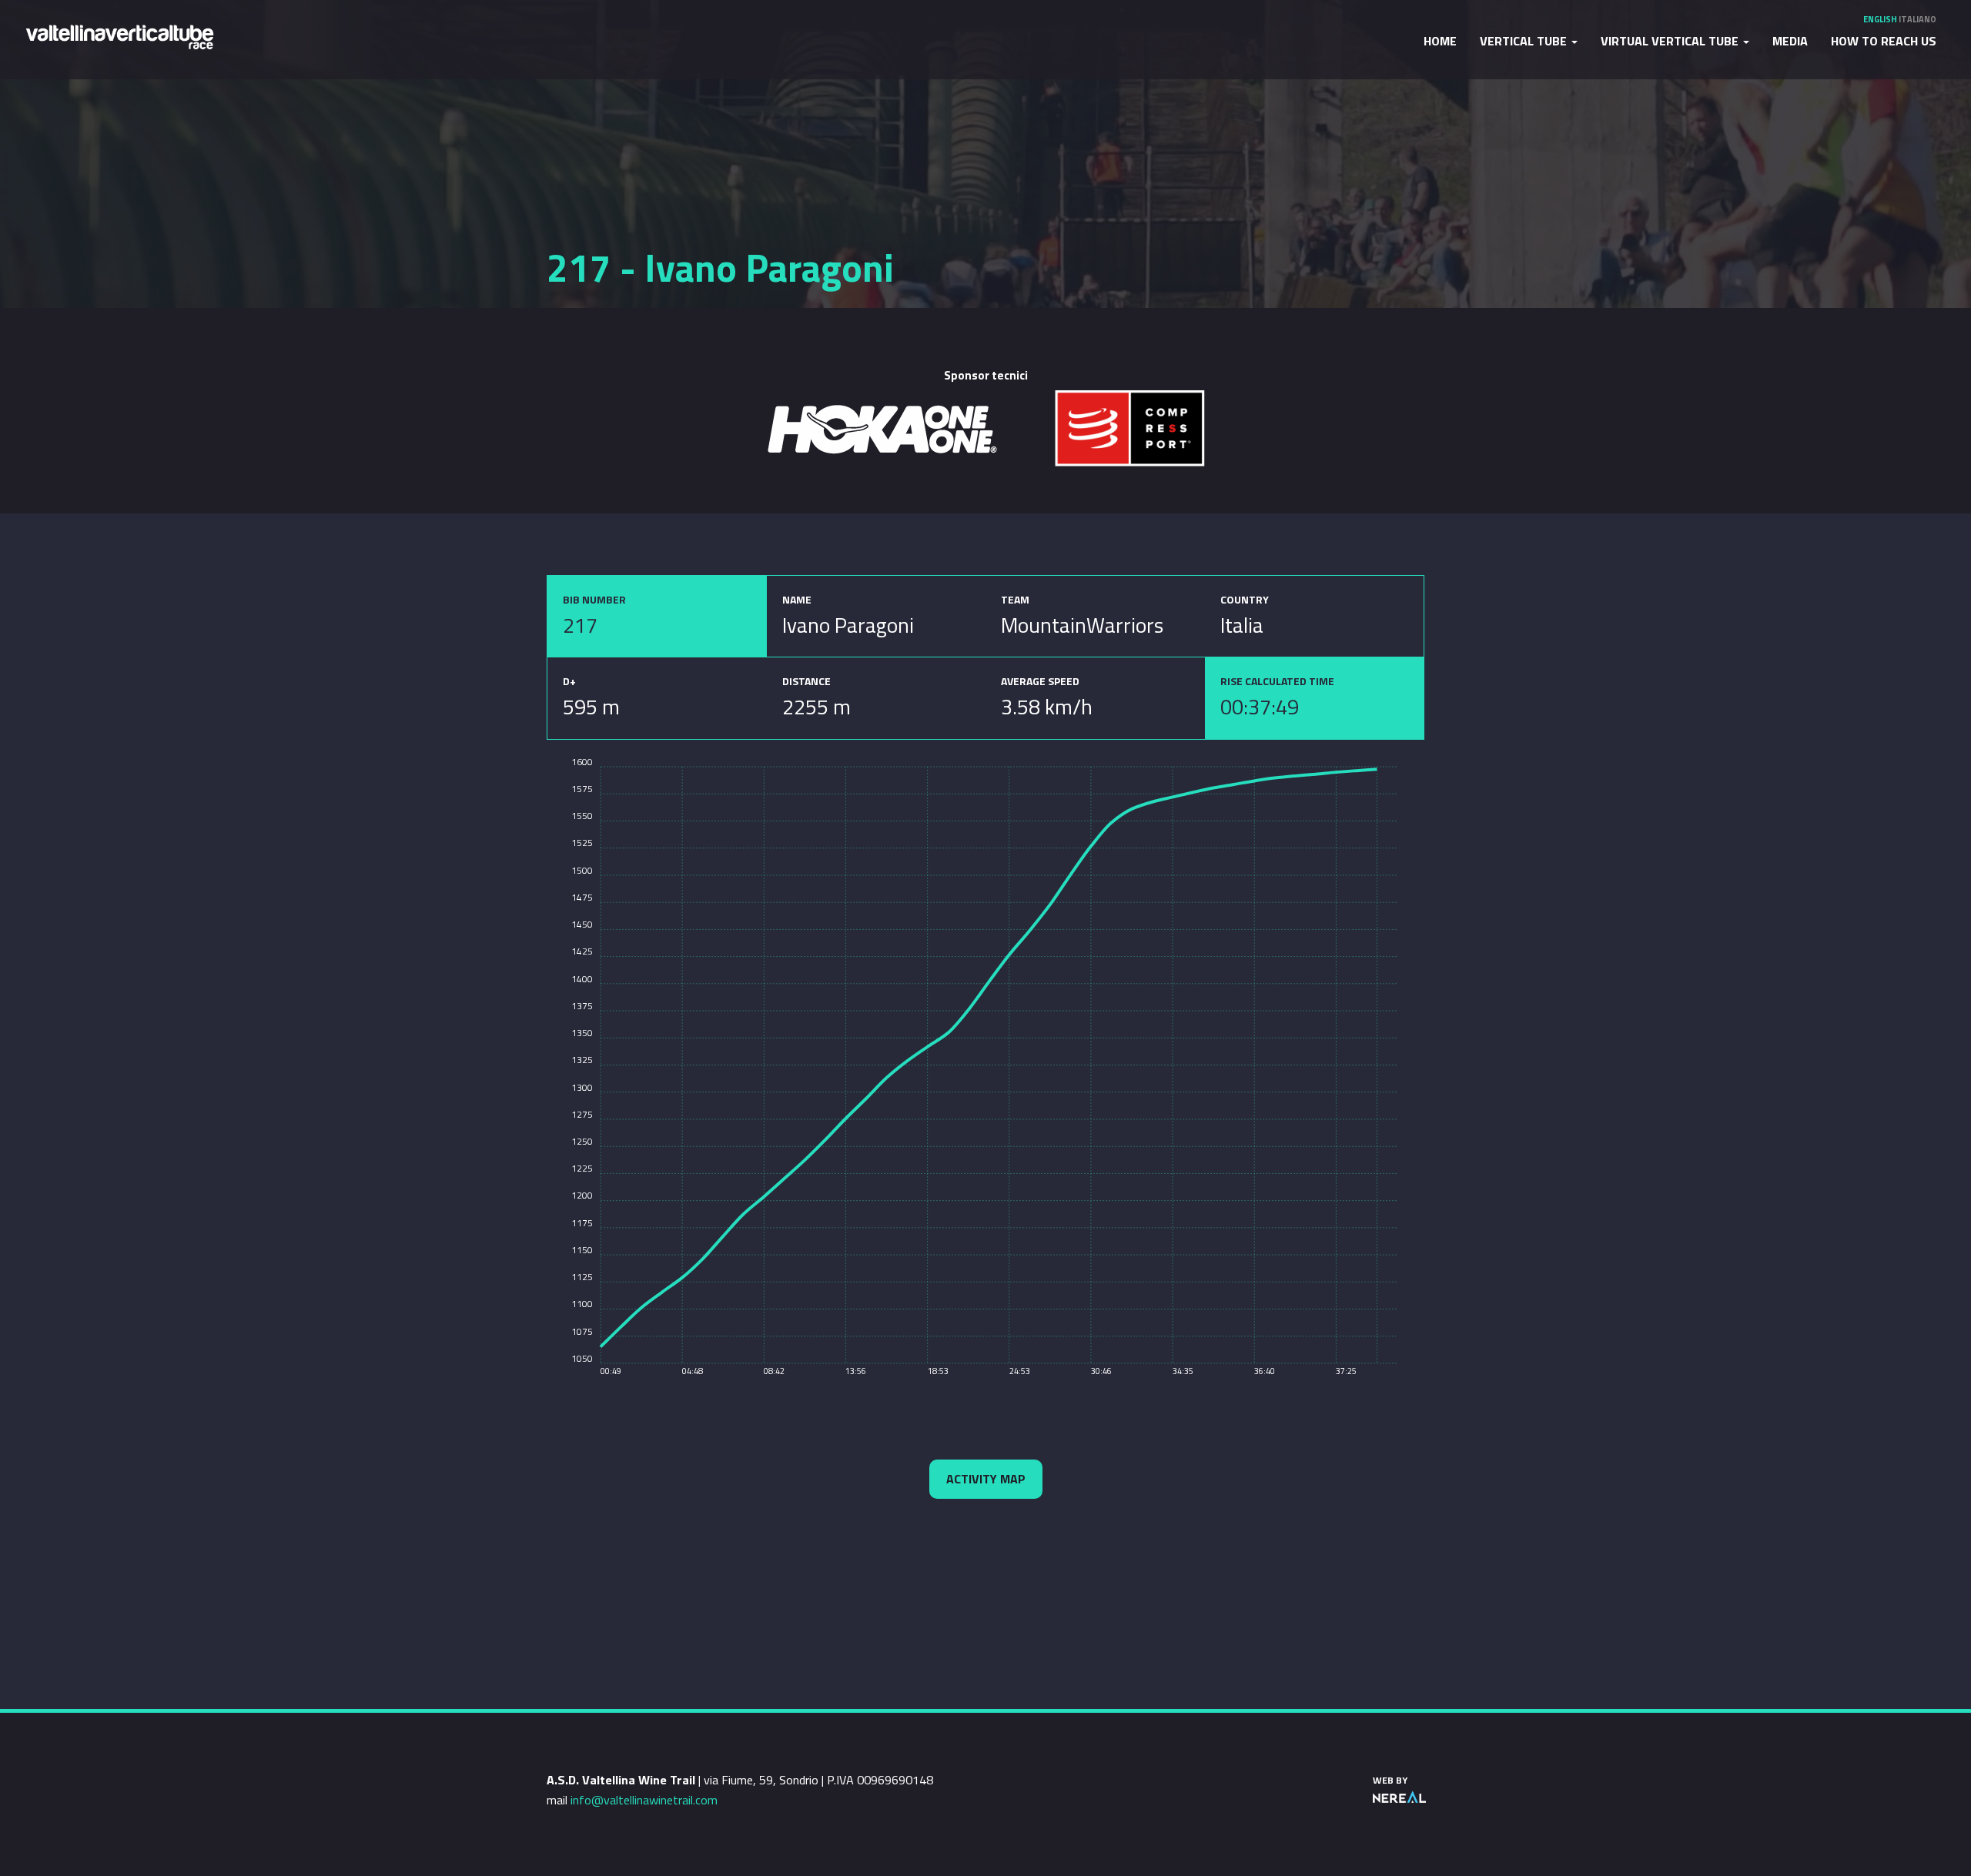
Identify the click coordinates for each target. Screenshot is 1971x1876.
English (1880, 19)
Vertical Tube (1525, 41)
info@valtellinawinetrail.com (644, 1800)
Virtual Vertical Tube (1671, 41)
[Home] (119, 36)
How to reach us (1884, 41)
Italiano (1917, 19)
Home (1440, 41)
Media (1790, 41)
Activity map (986, 1479)
